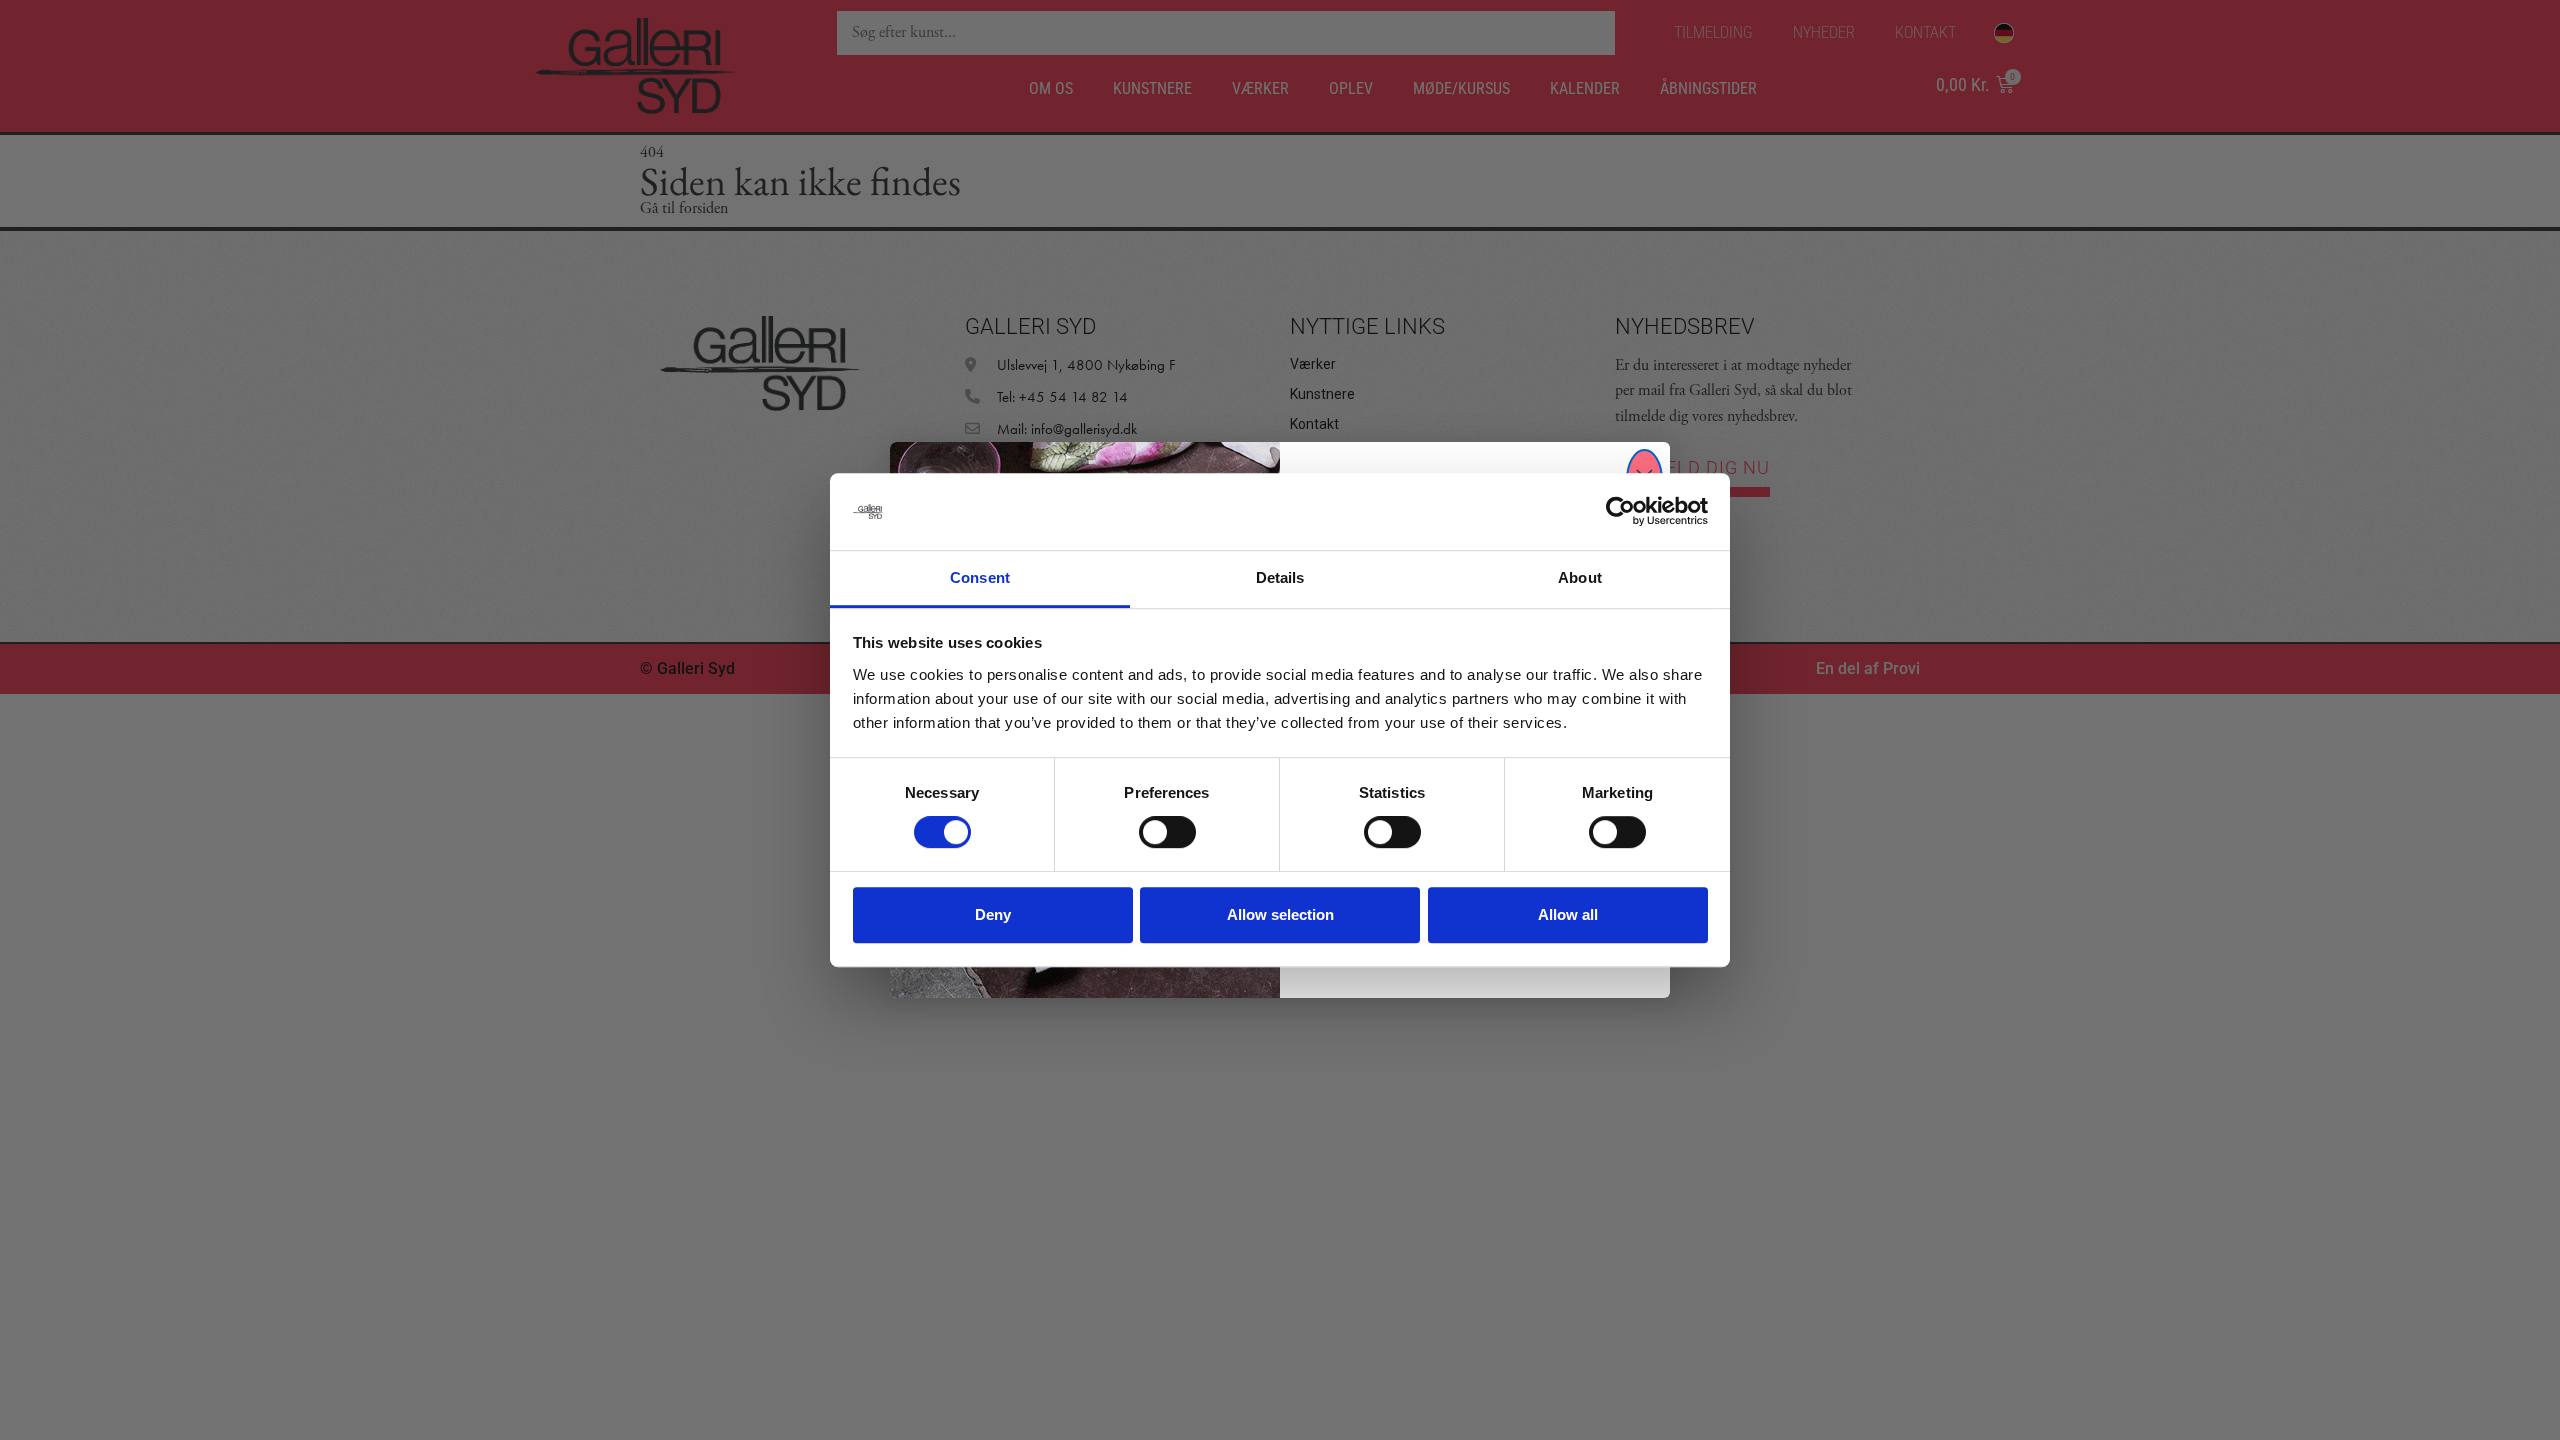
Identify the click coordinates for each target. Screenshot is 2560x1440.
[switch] (1167, 832)
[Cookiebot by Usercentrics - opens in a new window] (1620, 512)
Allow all (1568, 914)
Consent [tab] (980, 577)
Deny (993, 914)
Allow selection (1280, 914)
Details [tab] (1280, 577)
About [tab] (1580, 577)
